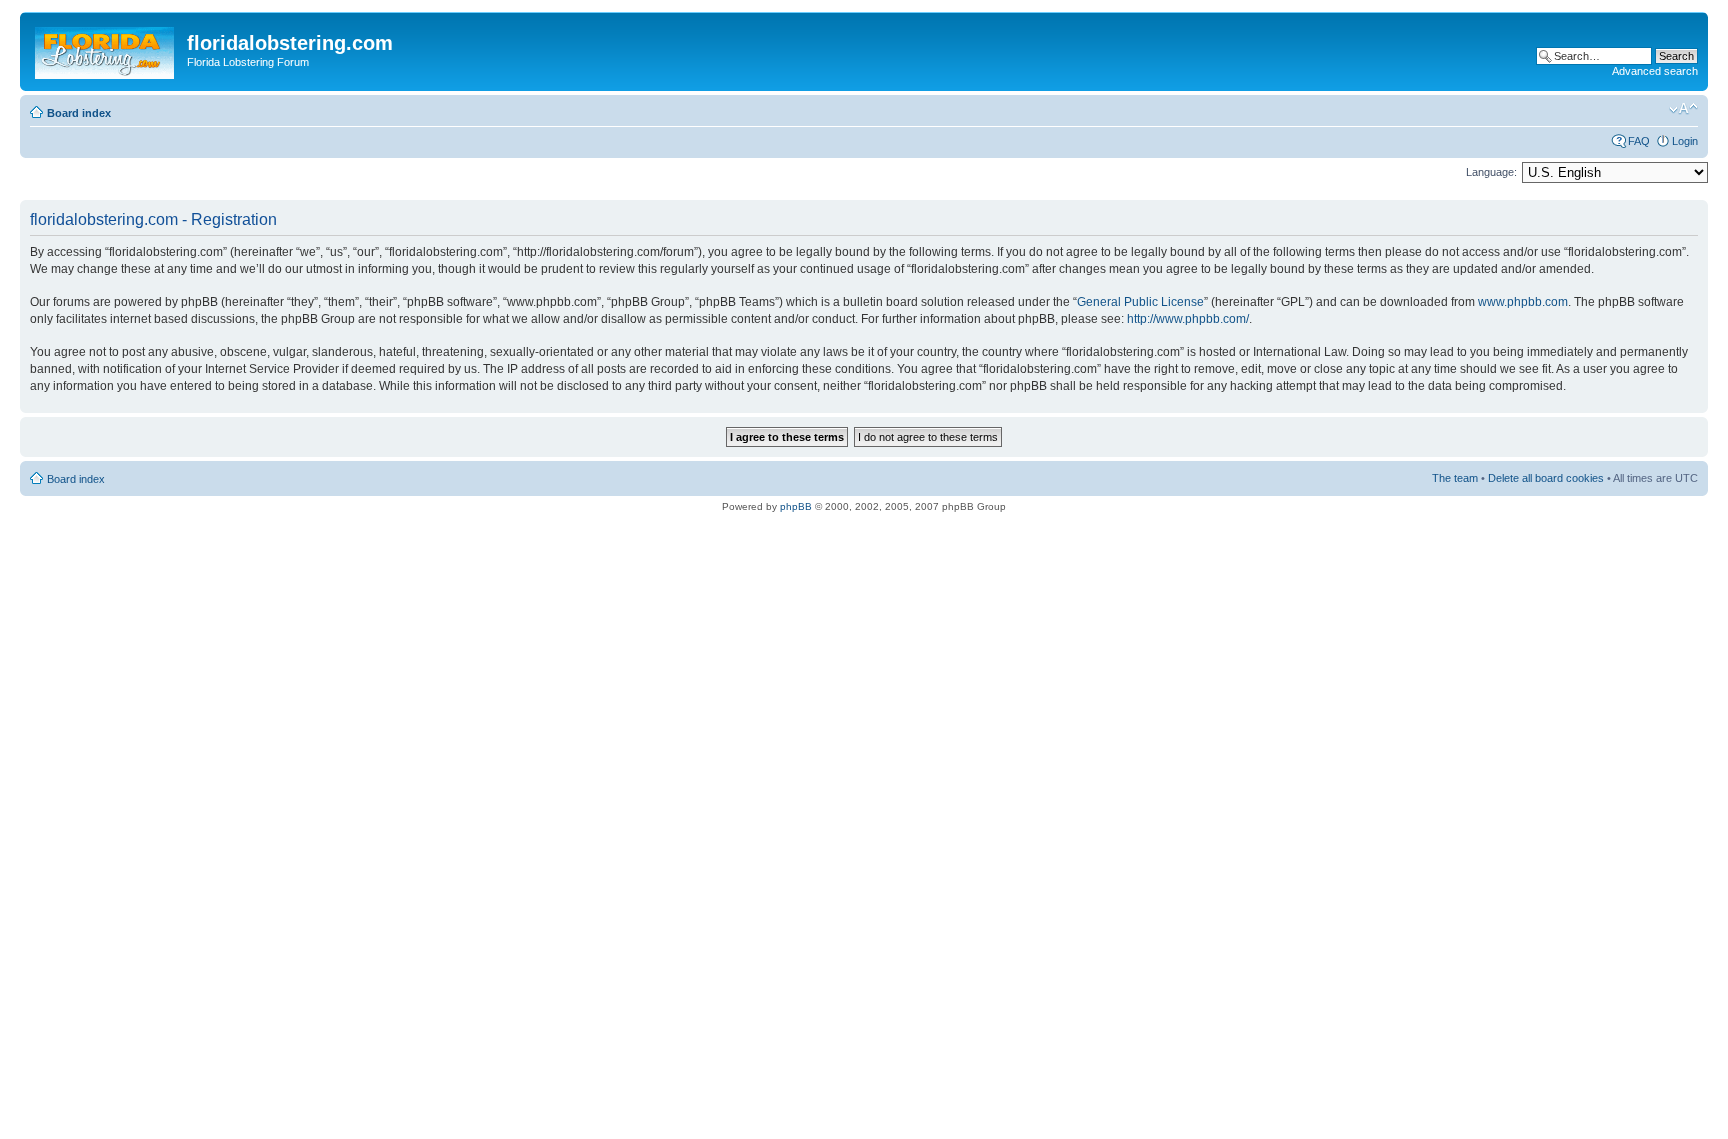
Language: (1491, 172)
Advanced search (1655, 71)
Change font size (1683, 109)
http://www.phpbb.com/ (1188, 319)
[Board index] (106, 49)
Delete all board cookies (1546, 478)
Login (1685, 141)
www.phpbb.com (1523, 302)
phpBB (796, 506)
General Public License (1140, 302)
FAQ (1639, 141)
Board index (79, 113)
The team (1455, 478)
